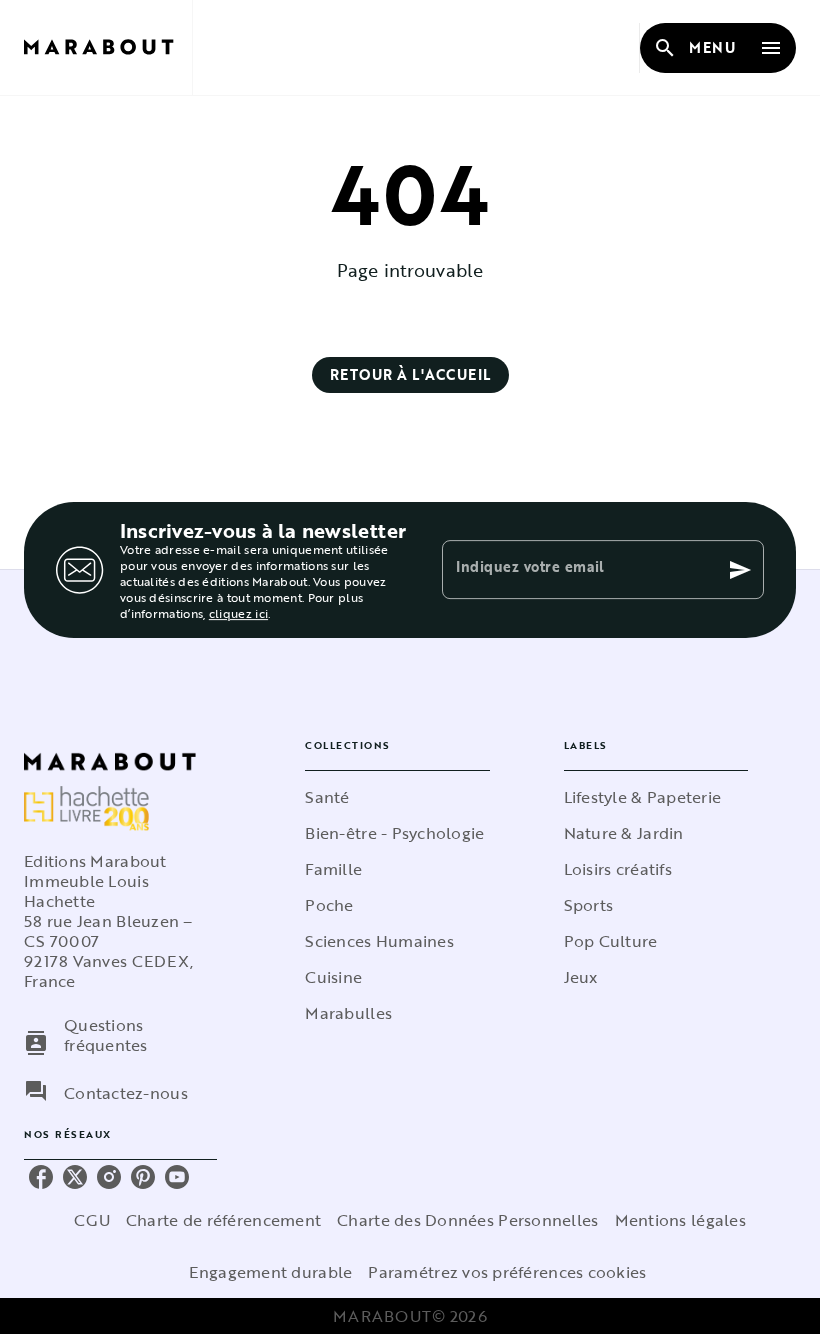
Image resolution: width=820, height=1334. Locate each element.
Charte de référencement (223, 1220)
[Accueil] (108, 47)
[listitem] (41, 1177)
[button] (410, 375)
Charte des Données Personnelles (467, 1220)
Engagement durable (270, 1272)
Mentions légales (680, 1220)
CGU (92, 1220)
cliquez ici (238, 613)
